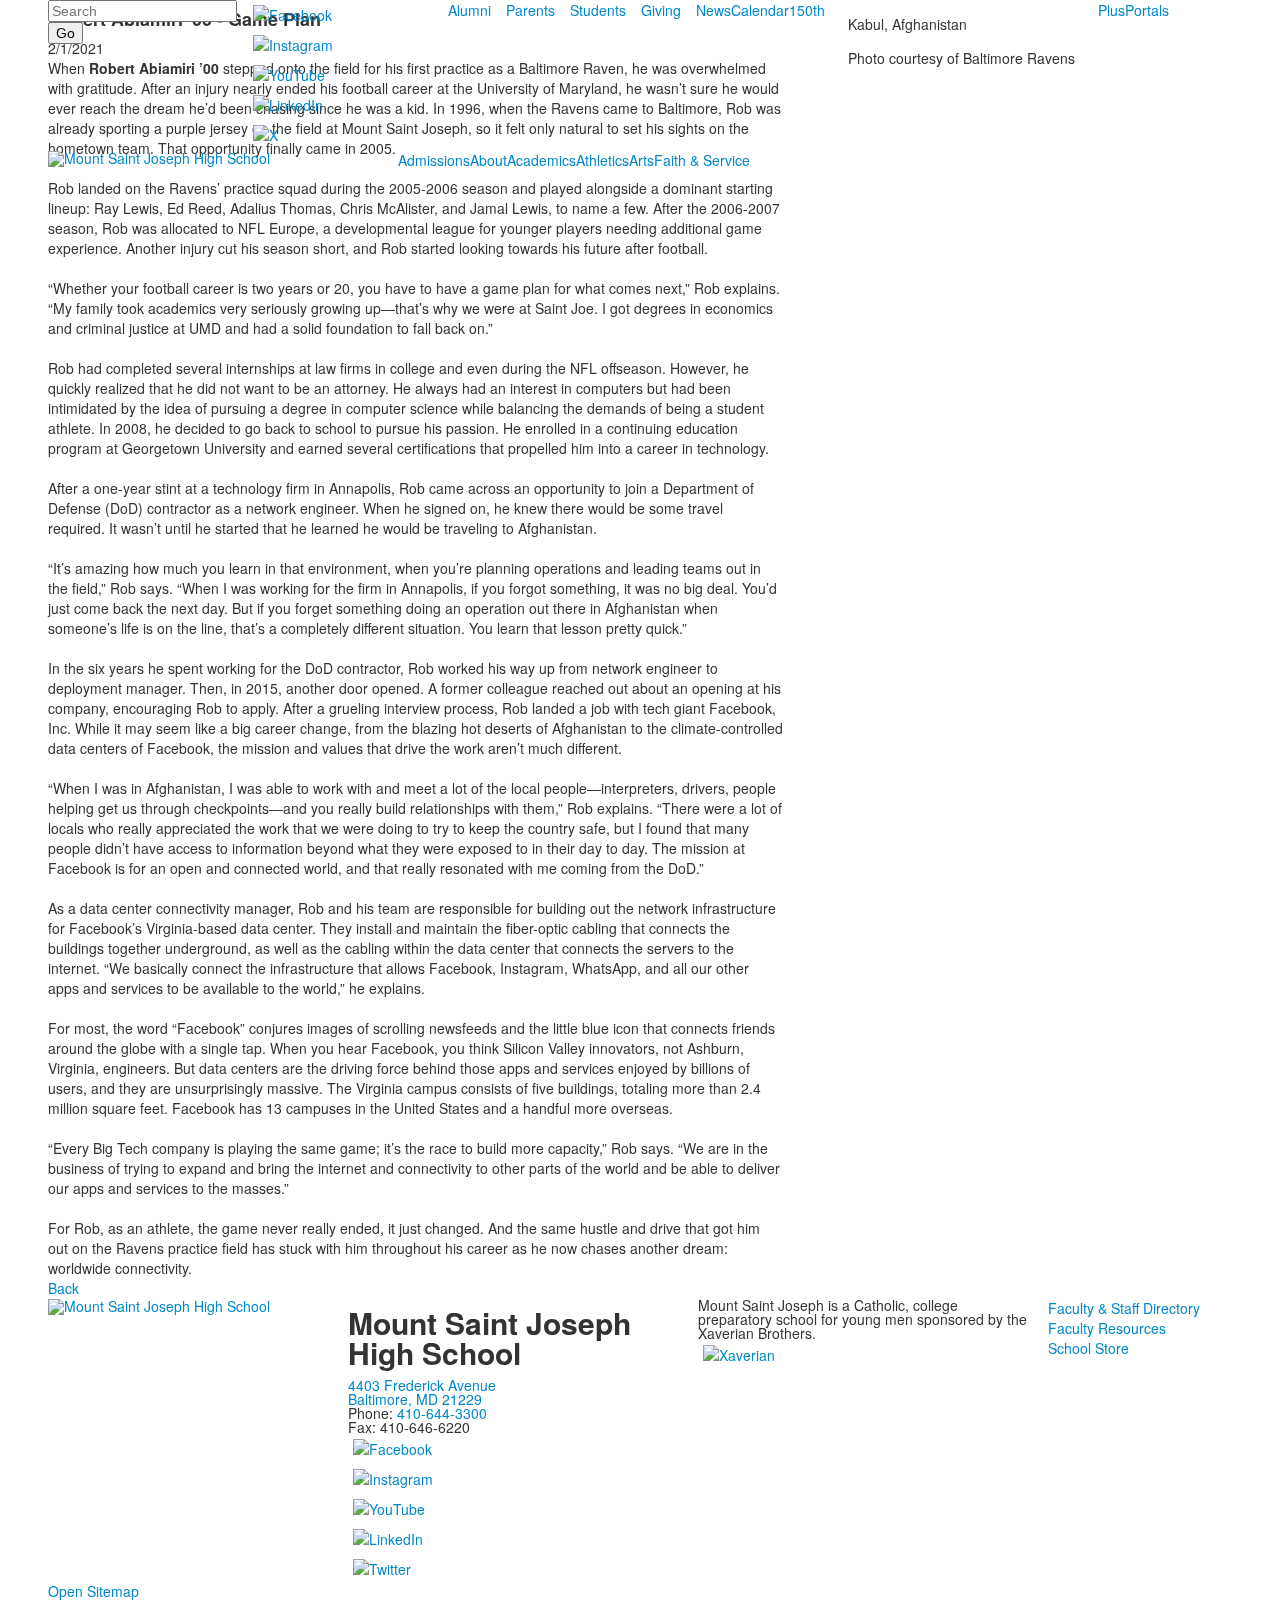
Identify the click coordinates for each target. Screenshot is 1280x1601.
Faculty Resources (1107, 1328)
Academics (541, 160)
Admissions (434, 160)
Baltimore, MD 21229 (415, 1399)
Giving (661, 10)
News (713, 10)
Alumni (469, 10)
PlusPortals (1133, 10)
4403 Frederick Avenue (422, 1385)
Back (63, 1288)
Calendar (760, 10)
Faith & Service (702, 160)
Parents (530, 10)
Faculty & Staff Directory (1124, 1308)
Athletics (602, 160)
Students (598, 10)
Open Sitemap (93, 1591)
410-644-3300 (442, 1413)
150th (807, 10)
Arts (641, 160)
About (488, 160)
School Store (1088, 1348)
